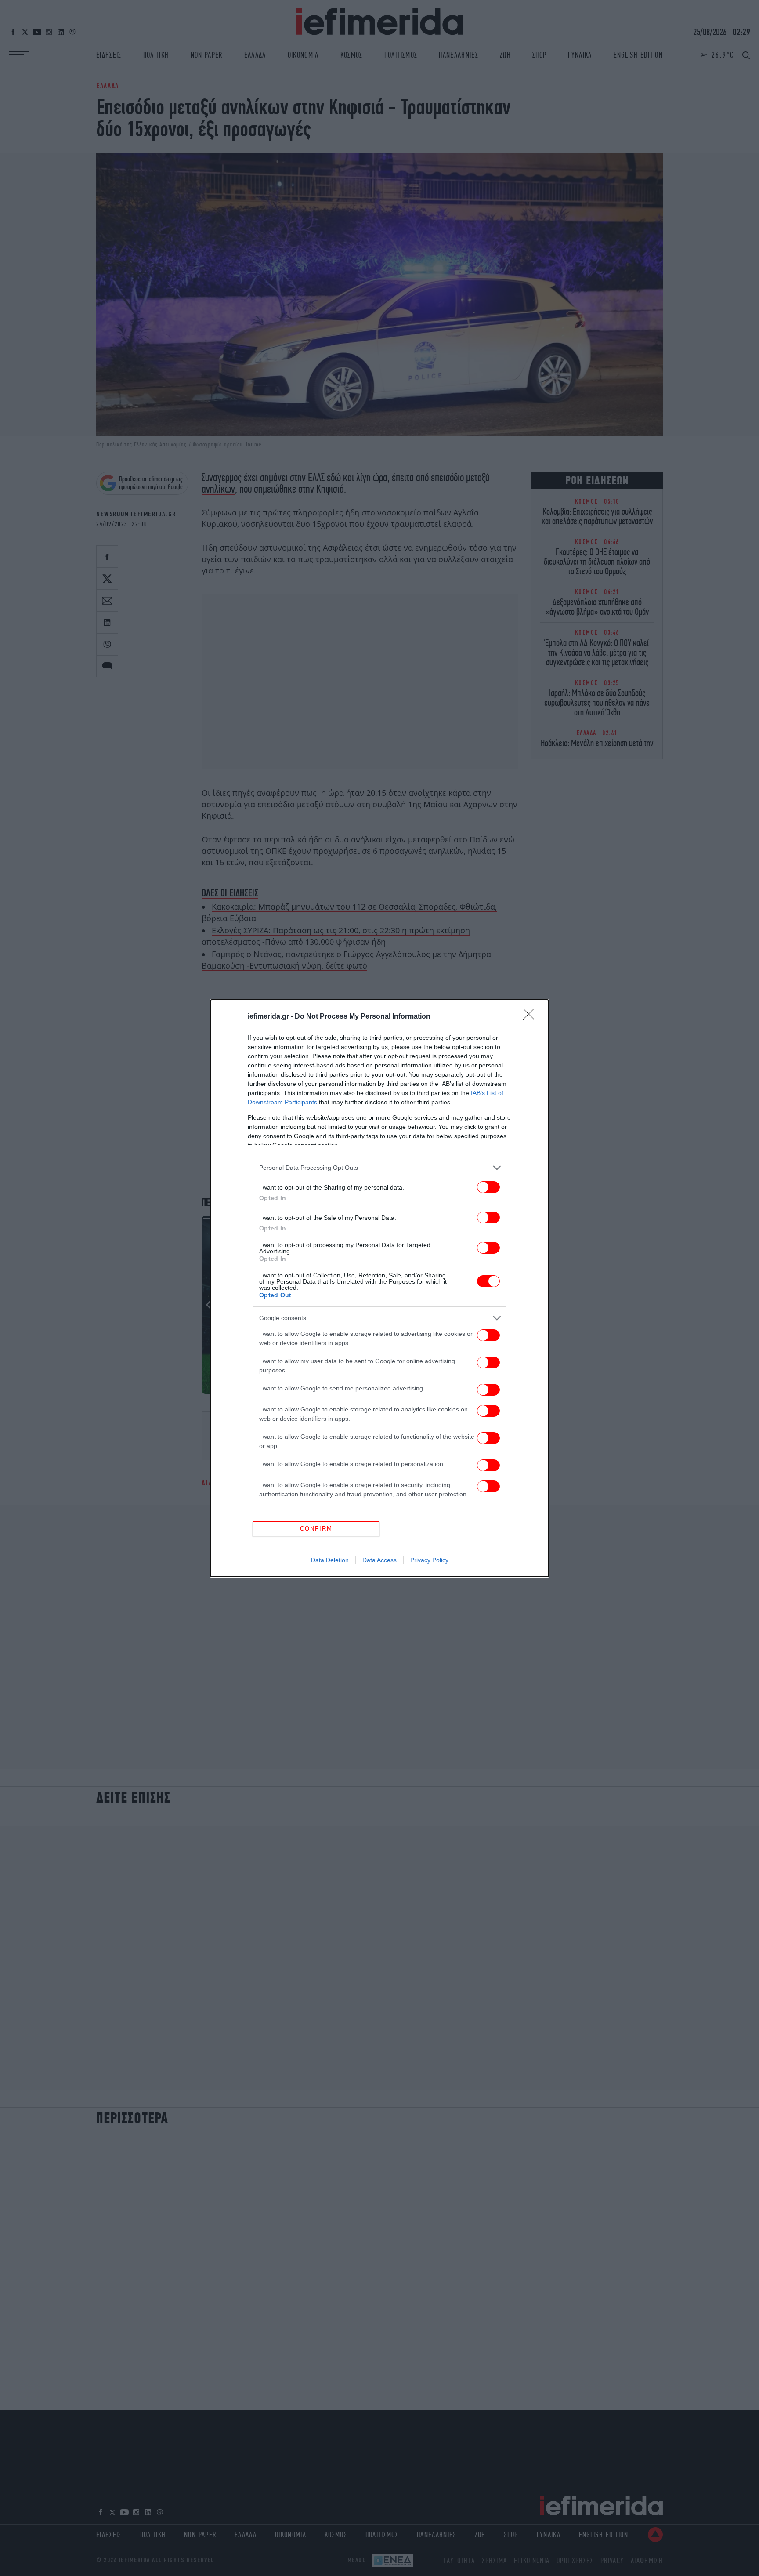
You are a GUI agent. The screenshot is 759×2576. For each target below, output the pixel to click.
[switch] (488, 1187)
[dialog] (379, 1288)
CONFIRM (316, 1529)
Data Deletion (330, 1560)
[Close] (531, 1017)
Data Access (379, 1560)
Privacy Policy (429, 1560)
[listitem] (379, 1168)
